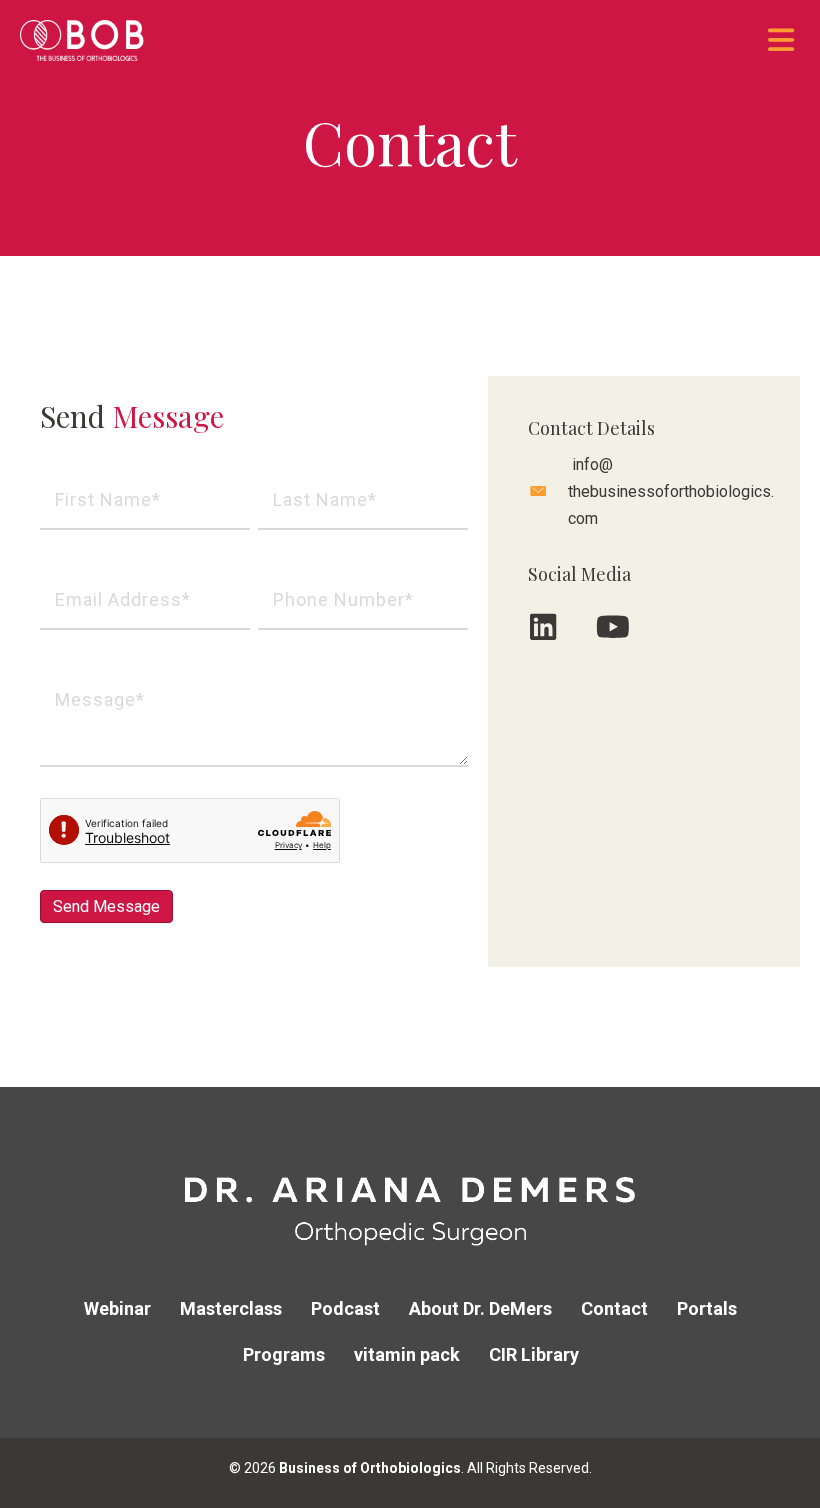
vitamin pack (407, 1354)
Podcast (345, 1308)
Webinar (117, 1308)
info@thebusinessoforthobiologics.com (671, 491)
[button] (543, 627)
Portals (707, 1308)
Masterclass (231, 1308)
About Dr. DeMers (480, 1308)
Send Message (106, 906)
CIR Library (534, 1354)
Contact (614, 1308)
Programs (284, 1354)
